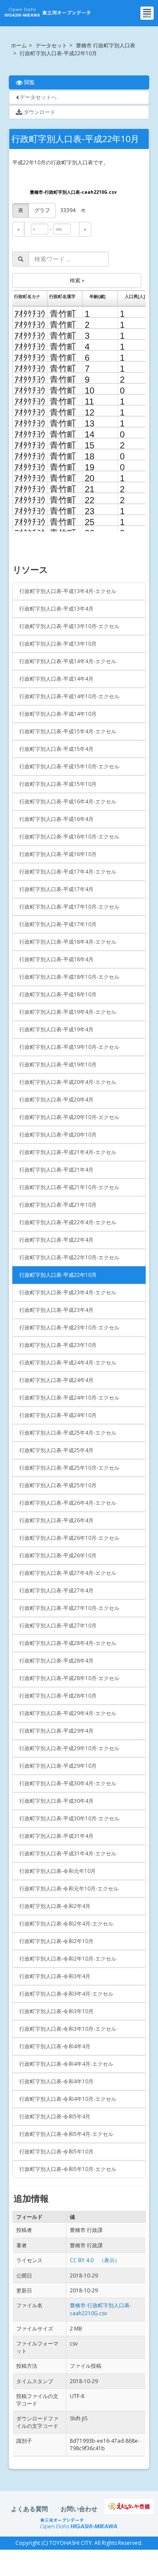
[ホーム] (47, 13)
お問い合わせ (79, 2509)
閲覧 (51, 82)
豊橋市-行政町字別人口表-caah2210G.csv (73, 192)
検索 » (77, 280)
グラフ (42, 210)
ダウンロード (39, 112)
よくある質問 (29, 2509)
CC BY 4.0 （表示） (95, 2260)
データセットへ (38, 97)
